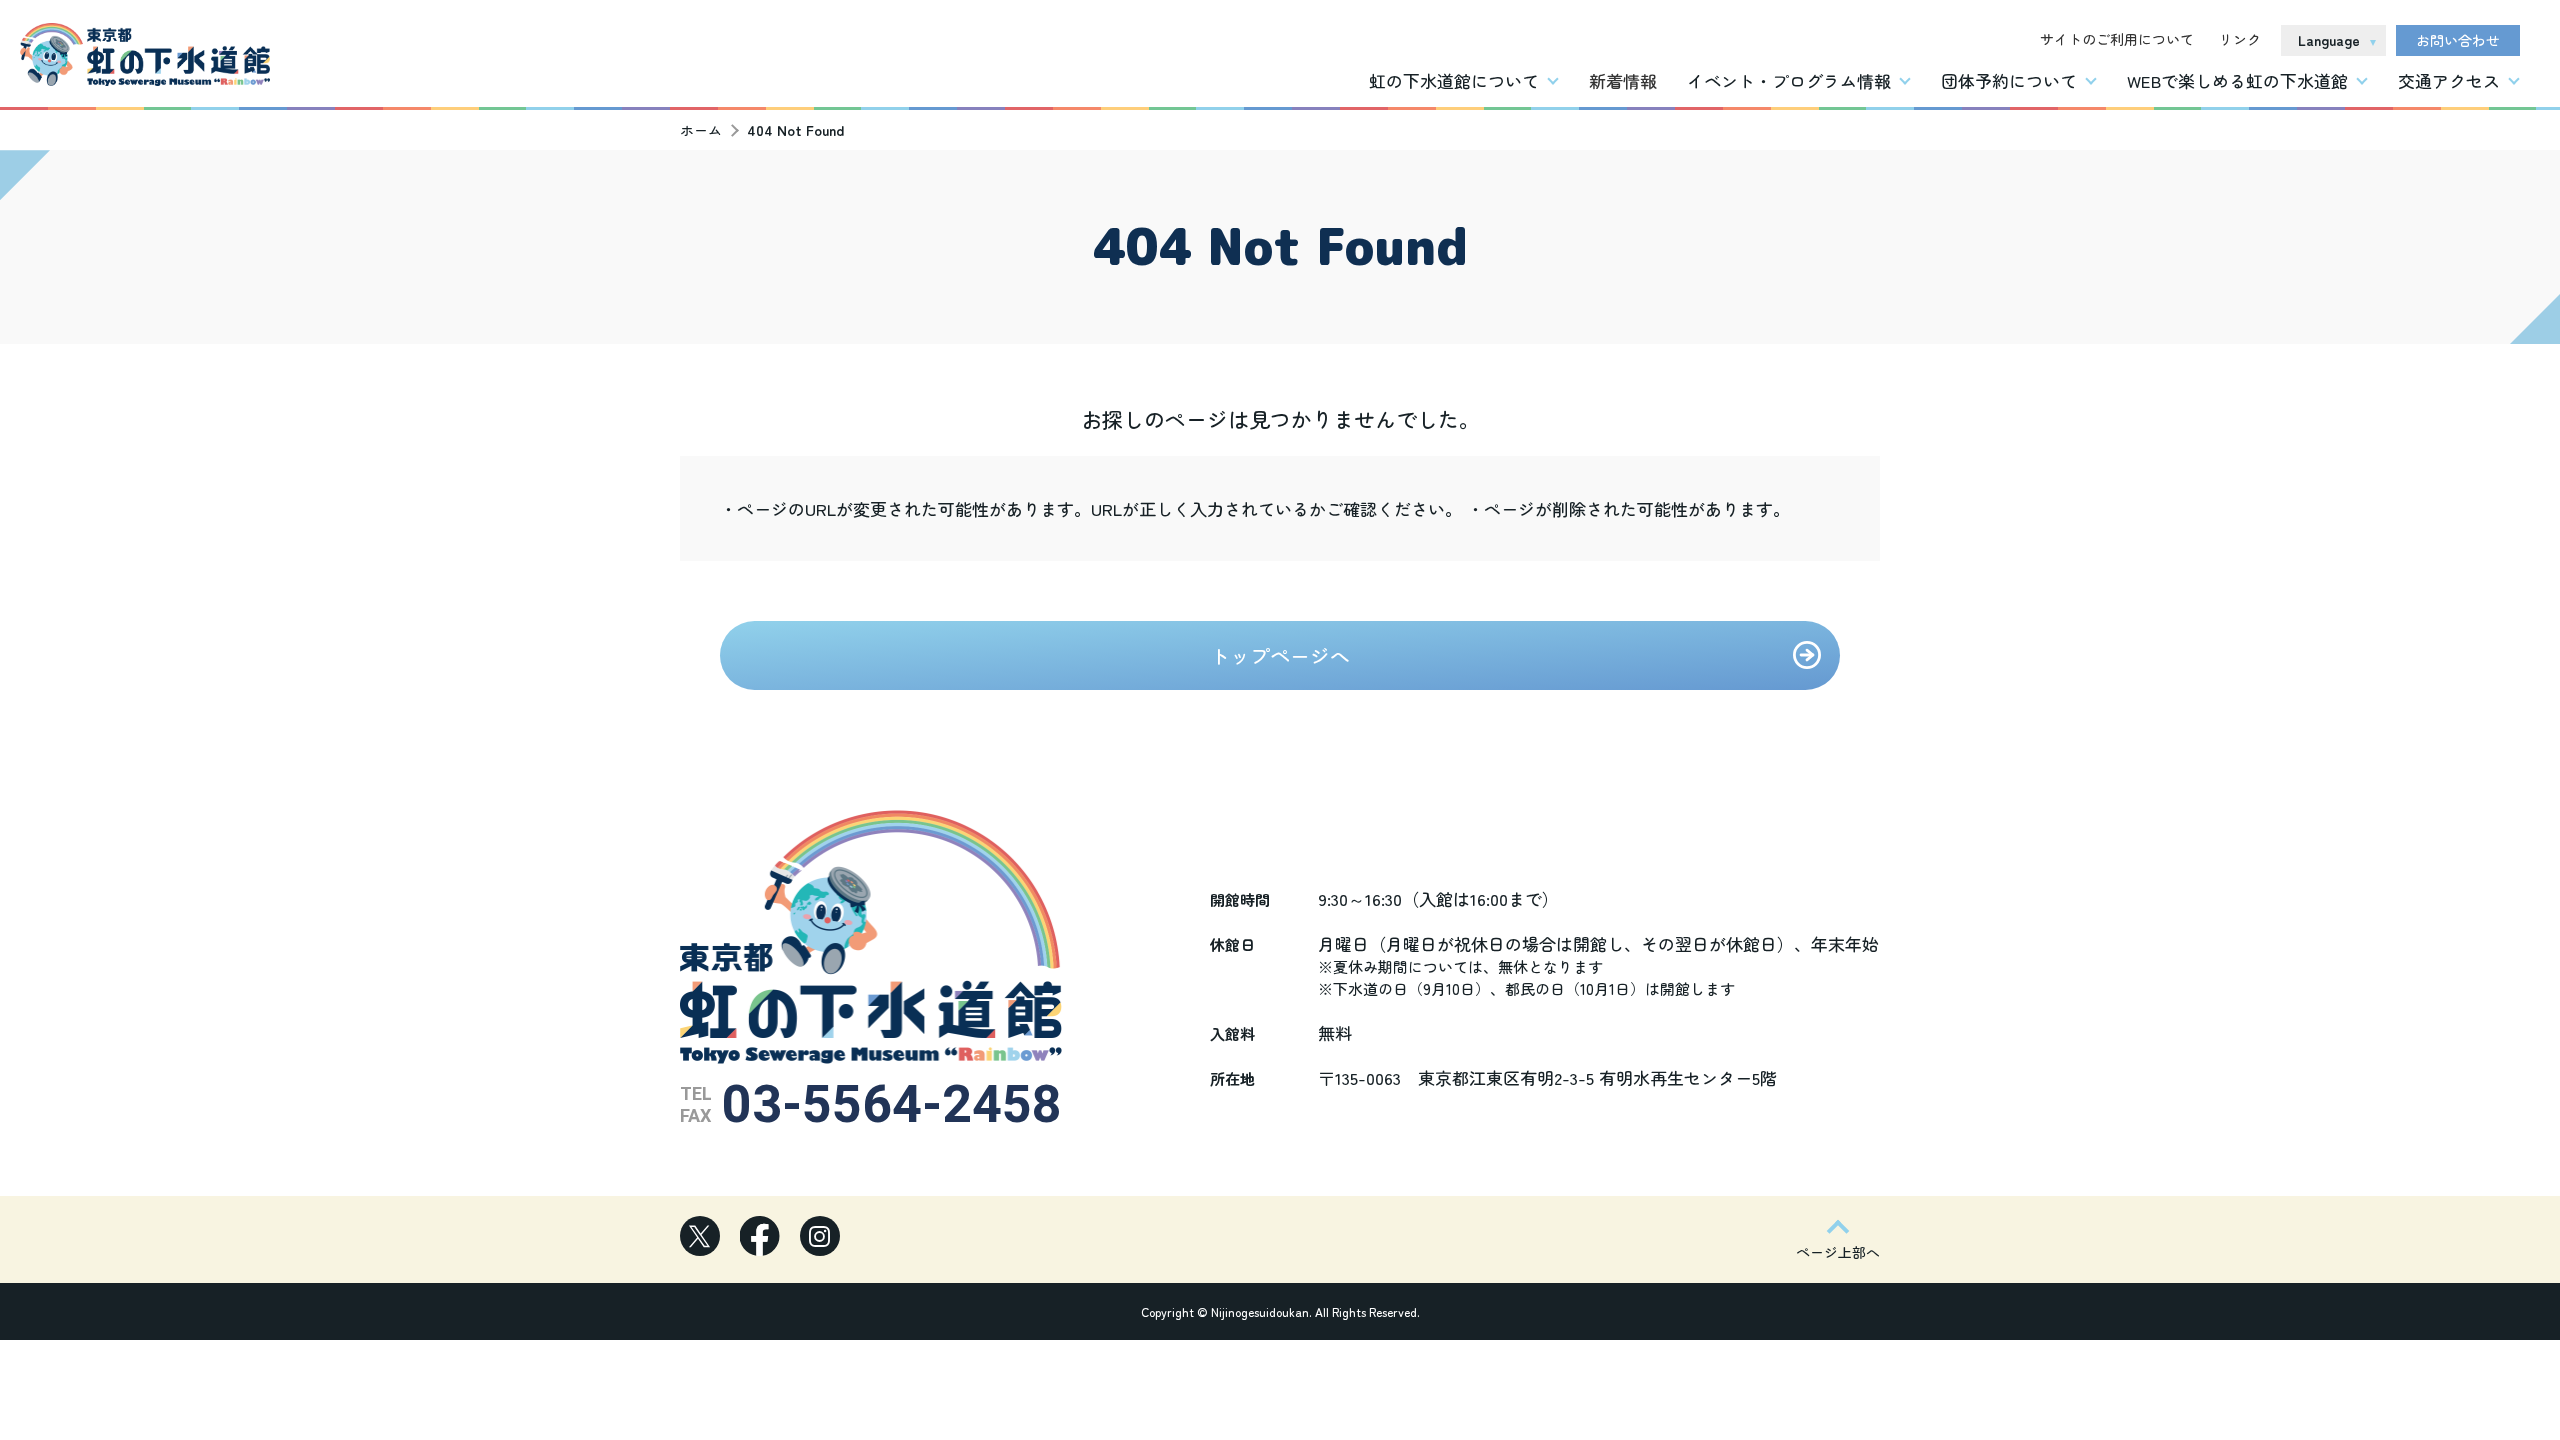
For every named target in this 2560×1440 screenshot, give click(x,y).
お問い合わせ (2458, 40)
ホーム (701, 130)
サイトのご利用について (2117, 39)
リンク (2240, 39)
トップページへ (1280, 655)
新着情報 (1623, 80)
